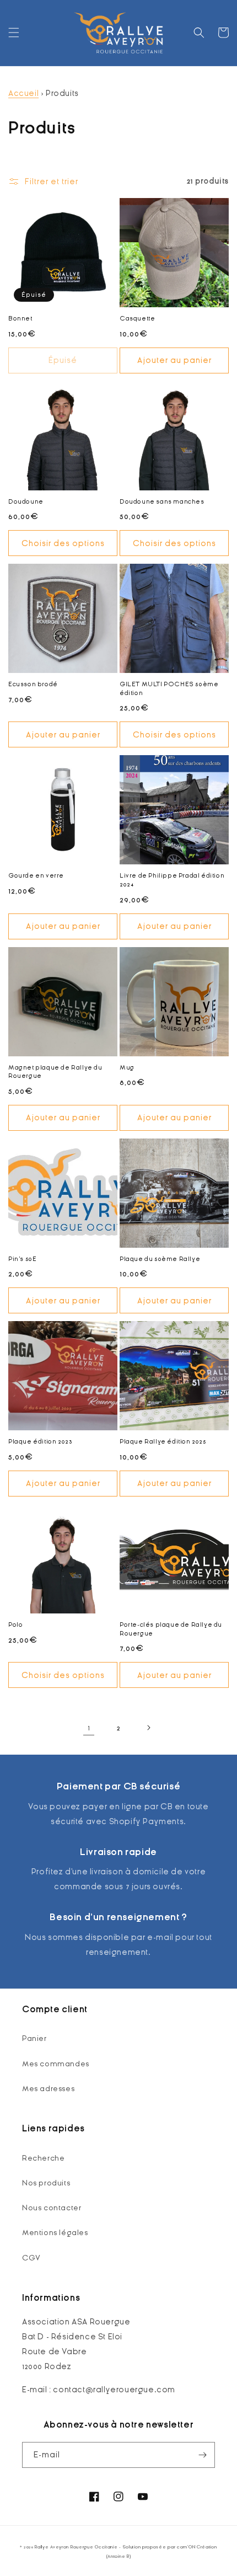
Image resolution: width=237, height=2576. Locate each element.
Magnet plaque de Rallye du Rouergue (55, 1072)
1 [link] (89, 1728)
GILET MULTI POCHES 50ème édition (169, 688)
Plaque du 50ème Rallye (160, 1259)
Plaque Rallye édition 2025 (163, 1441)
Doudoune (26, 501)
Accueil (23, 93)
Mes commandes (56, 2064)
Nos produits (46, 2183)
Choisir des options (63, 543)
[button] (14, 33)
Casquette (137, 318)
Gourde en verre (36, 875)
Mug (127, 1067)
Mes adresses (48, 2089)
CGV (31, 2258)
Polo (15, 1624)
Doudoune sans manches (162, 501)
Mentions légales (55, 2233)
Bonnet (20, 318)
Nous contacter (52, 2208)
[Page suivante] (148, 1728)
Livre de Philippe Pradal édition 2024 (172, 880)
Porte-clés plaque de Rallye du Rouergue (171, 1629)
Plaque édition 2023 (40, 1441)
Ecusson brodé (33, 684)
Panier (34, 2038)
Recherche (43, 2158)
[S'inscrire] (202, 2455)
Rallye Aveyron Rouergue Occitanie (76, 2547)
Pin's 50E (22, 1259)
